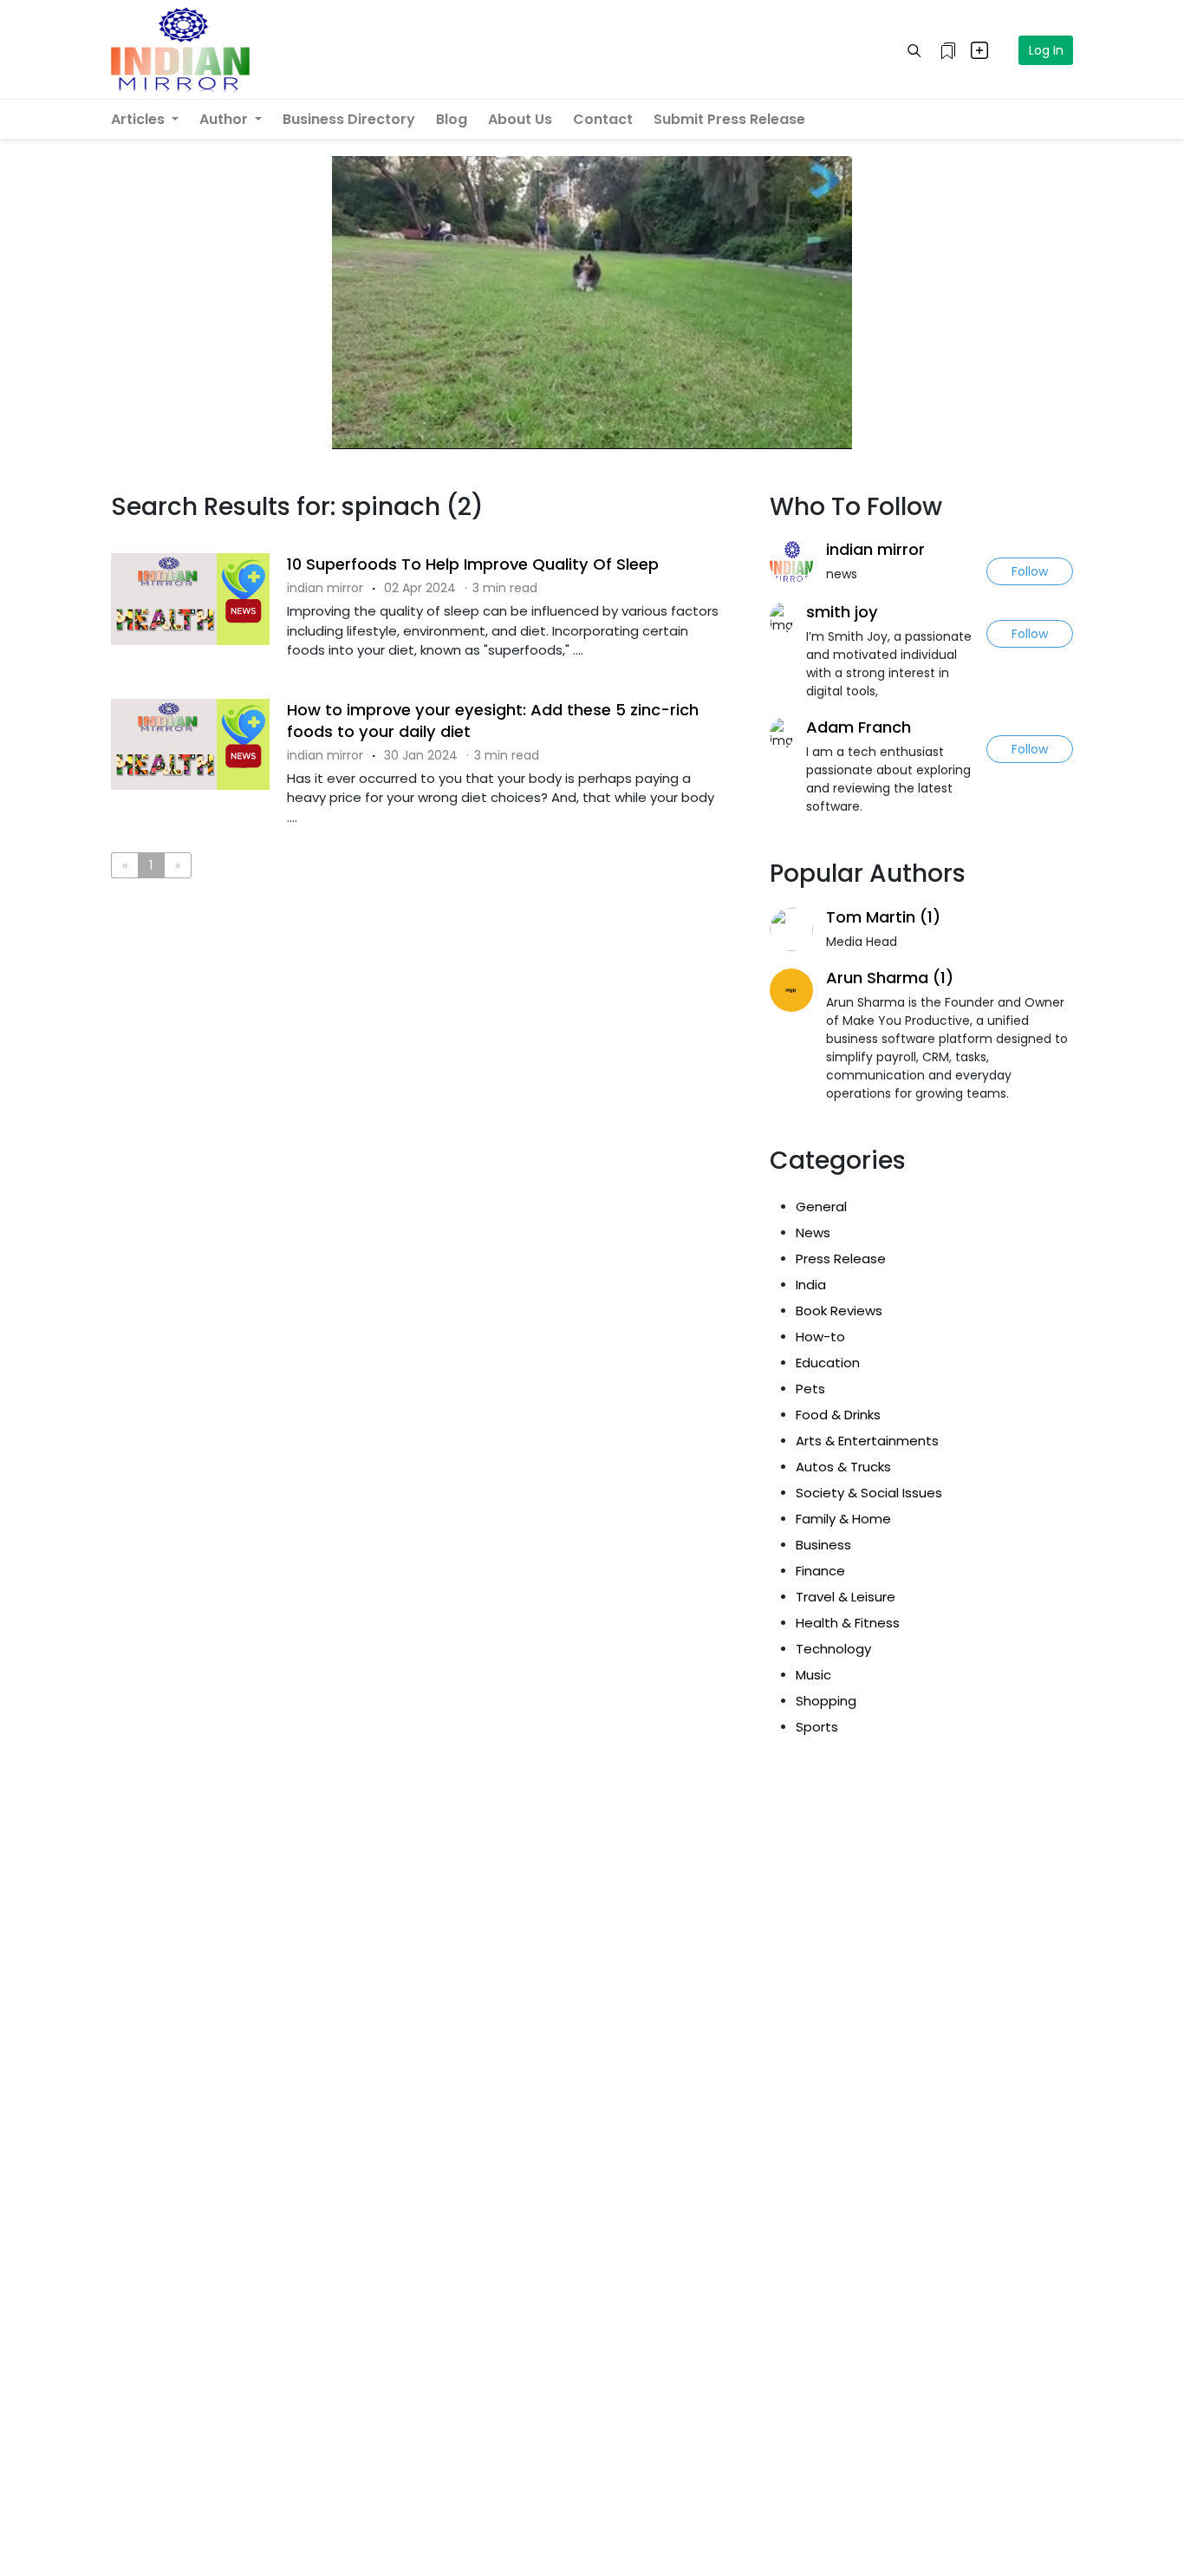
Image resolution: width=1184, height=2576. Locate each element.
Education (828, 1363)
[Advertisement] (427, 963)
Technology (833, 1649)
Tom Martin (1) (883, 917)
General (821, 1206)
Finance (820, 1571)
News (813, 1233)
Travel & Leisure (846, 1597)
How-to (820, 1337)
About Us (520, 119)
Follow (1030, 571)
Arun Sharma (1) (890, 978)
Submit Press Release (729, 119)
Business (823, 1545)
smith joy (842, 612)
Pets (810, 1389)
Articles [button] (140, 119)
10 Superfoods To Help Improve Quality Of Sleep (473, 564)
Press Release (841, 1259)
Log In (1046, 50)
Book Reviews (839, 1311)
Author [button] (225, 119)
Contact (603, 119)
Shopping (826, 1701)
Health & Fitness (848, 1623)
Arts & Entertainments (867, 1441)
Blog (452, 119)
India (811, 1285)
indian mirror (875, 549)
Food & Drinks (838, 1415)
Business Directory (349, 119)
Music (813, 1675)
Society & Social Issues (869, 1493)
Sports (817, 1727)
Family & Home (843, 1519)
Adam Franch (859, 727)
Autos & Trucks (843, 1467)
